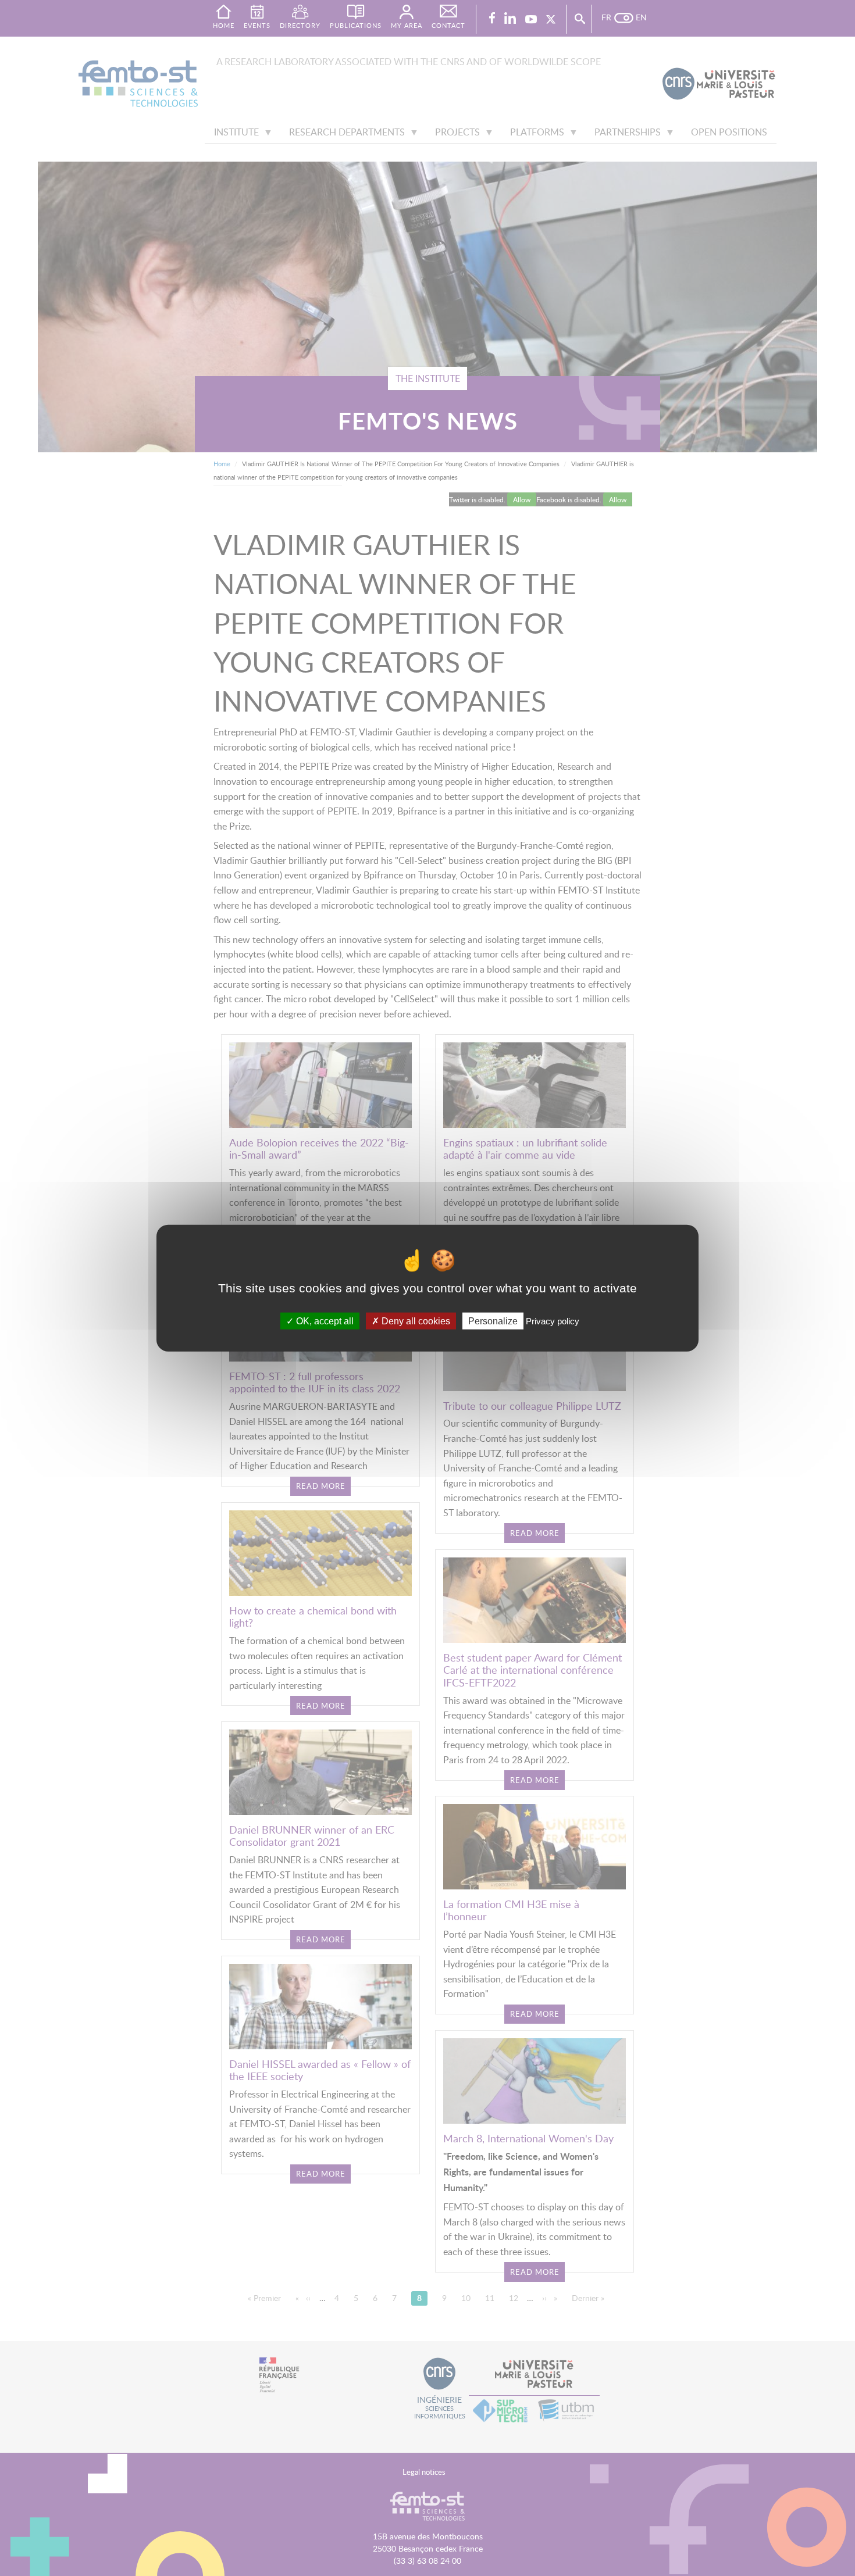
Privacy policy (553, 1321)
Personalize (493, 1321)
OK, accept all (324, 1321)
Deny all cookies (415, 1321)
